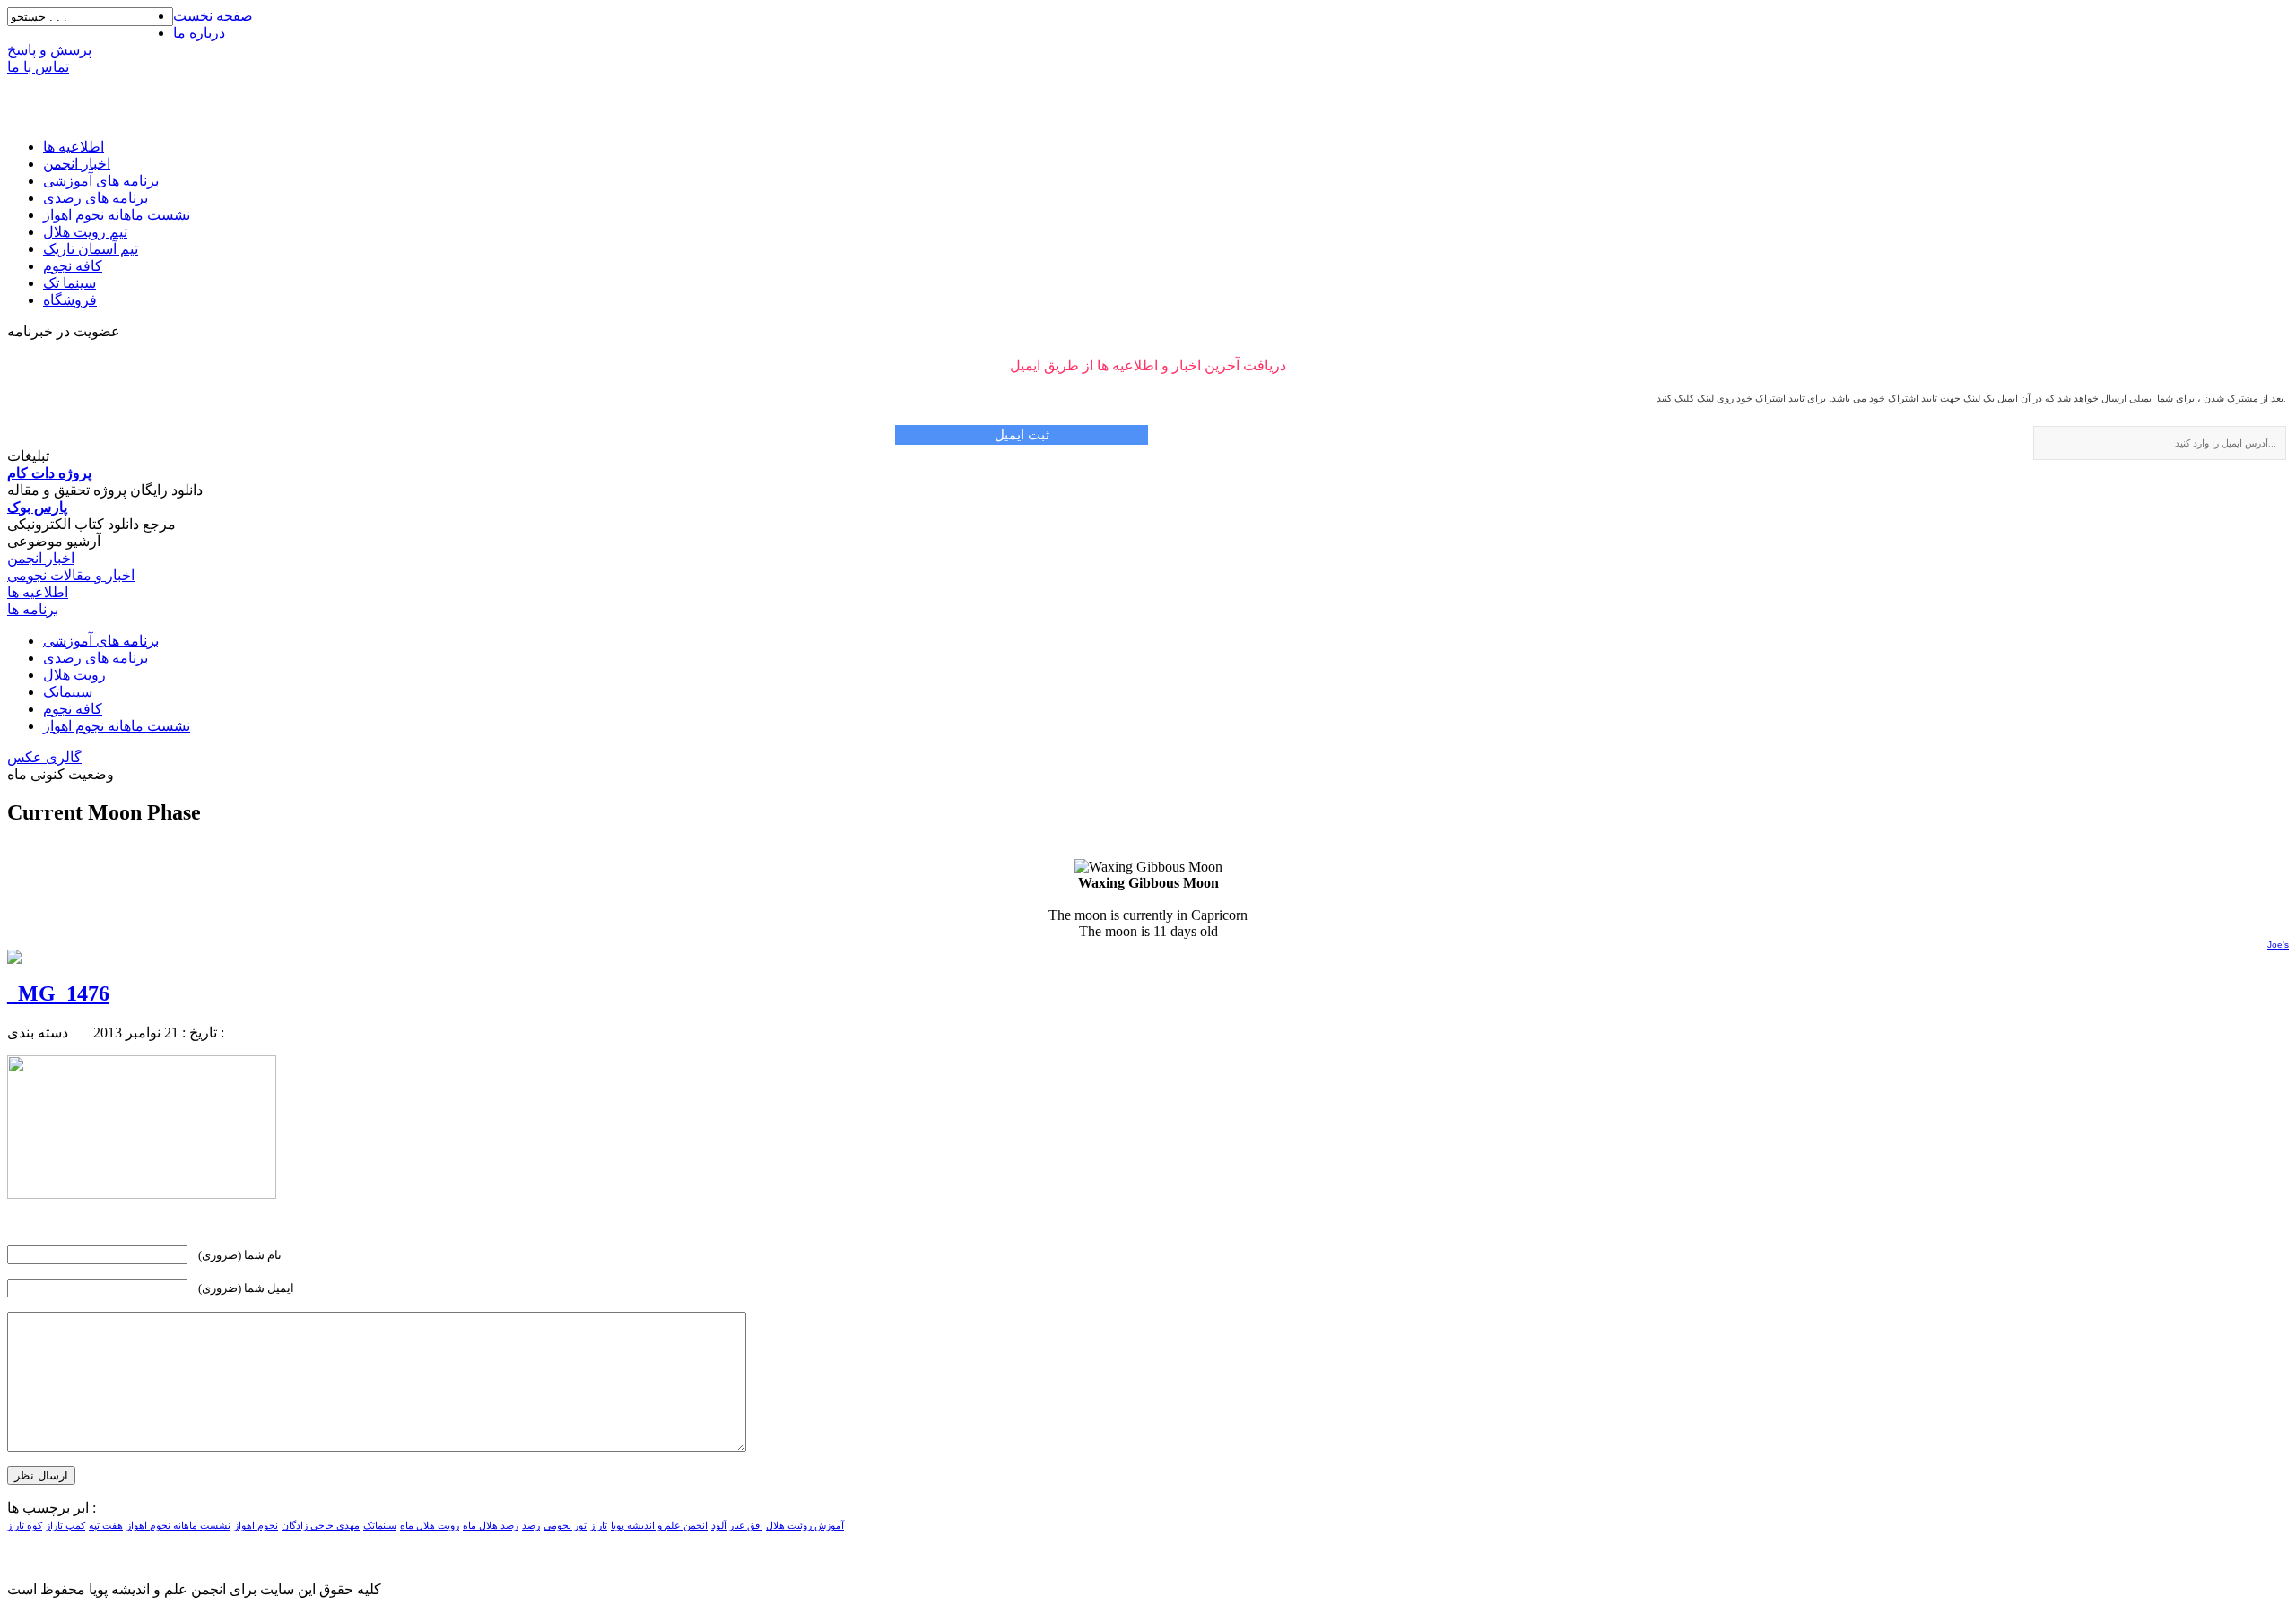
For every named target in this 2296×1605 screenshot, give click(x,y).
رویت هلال (74, 675)
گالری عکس (44, 757)
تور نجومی (565, 1526)
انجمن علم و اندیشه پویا (659, 1526)
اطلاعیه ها (74, 147)
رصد (531, 1526)
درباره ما (199, 33)
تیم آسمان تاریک (91, 249)
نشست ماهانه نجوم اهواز (117, 215)
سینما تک (70, 283)
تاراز (599, 1526)
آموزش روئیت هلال (805, 1526)
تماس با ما (38, 67)
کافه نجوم (73, 266)
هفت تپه (106, 1526)
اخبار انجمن (77, 164)
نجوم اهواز (256, 1526)
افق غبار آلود (737, 1526)
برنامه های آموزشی (101, 181)
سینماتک (68, 692)
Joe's (2278, 945)
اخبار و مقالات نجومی (71, 575)
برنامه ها (33, 609)
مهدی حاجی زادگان (321, 1526)
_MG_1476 (58, 993)
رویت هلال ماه (430, 1526)
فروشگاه (70, 300)
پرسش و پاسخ (49, 50)
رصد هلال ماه (491, 1526)
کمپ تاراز (65, 1526)
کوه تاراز (25, 1526)
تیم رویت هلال (85, 232)
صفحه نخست (213, 16)
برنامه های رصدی (96, 198)
